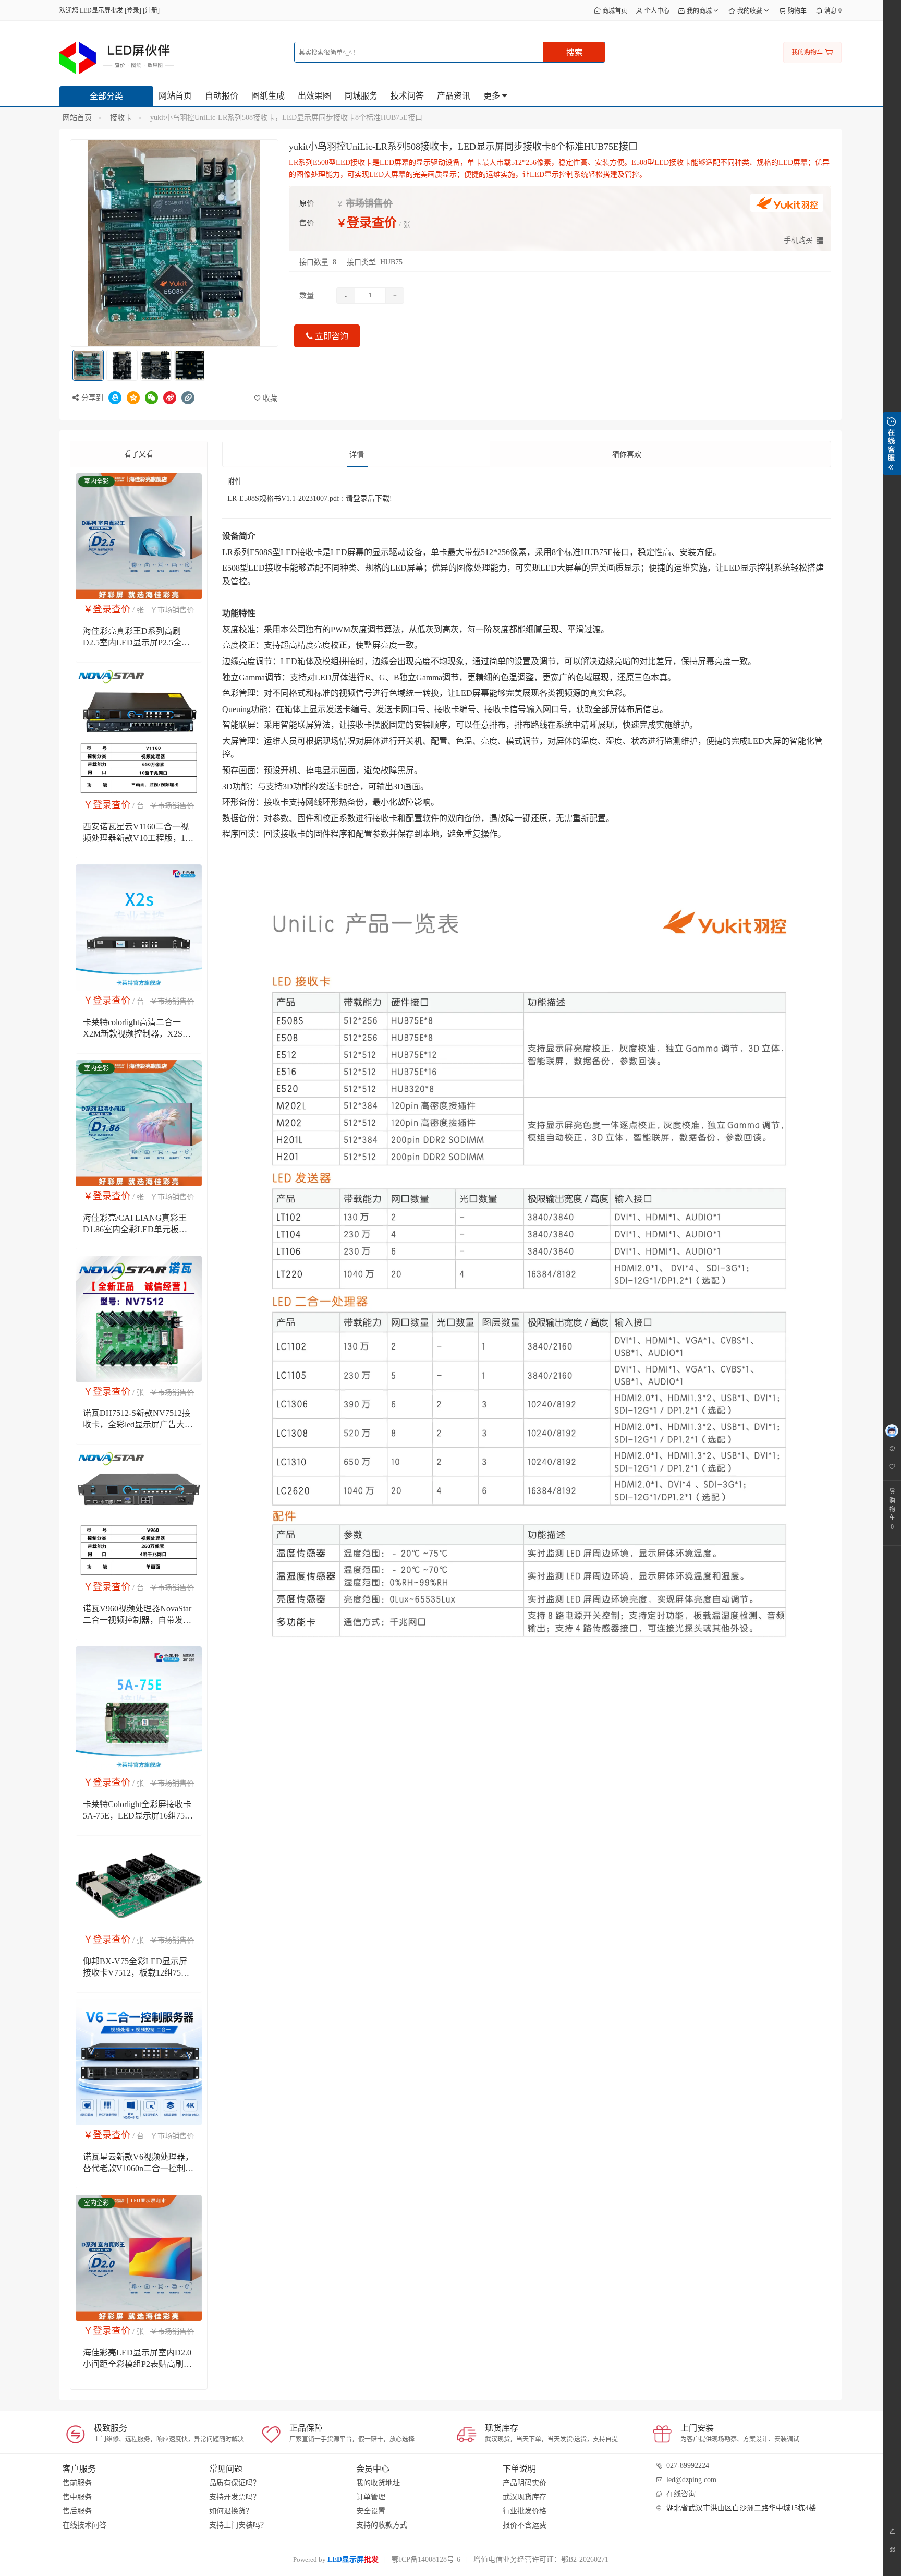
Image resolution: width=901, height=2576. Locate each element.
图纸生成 (268, 96)
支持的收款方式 (382, 2525)
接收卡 (121, 118)
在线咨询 (681, 2494)
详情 (357, 455)
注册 (151, 10)
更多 (493, 96)
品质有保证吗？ (235, 2483)
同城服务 (361, 96)
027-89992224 (688, 2466)
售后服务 (77, 2511)
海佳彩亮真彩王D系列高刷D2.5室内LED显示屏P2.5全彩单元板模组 (136, 642)
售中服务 (77, 2497)
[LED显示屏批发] (117, 57)
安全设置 (371, 2511)
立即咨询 (331, 336)
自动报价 (222, 96)
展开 (892, 443)
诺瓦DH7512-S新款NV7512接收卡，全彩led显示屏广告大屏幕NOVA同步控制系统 (138, 1424)
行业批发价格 (525, 2511)
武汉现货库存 (525, 2497)
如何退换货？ (231, 2511)
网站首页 (175, 96)
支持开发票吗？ (235, 2497)
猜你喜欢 (627, 455)
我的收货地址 (378, 2483)
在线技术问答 (84, 2525)
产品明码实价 (525, 2483)
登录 (133, 10)
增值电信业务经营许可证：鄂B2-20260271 (541, 2560)
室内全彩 (96, 482)
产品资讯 (454, 96)
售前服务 (77, 2483)
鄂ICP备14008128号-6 (426, 2560)
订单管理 (371, 2497)
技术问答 (407, 96)
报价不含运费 (525, 2525)
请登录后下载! (369, 498)
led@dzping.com (691, 2480)
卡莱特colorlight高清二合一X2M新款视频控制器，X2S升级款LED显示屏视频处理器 (137, 1034)
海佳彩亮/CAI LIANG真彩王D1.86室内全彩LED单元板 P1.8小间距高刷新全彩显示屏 (136, 1229)
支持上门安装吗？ (238, 2525)
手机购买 (798, 240)
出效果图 (314, 96)
